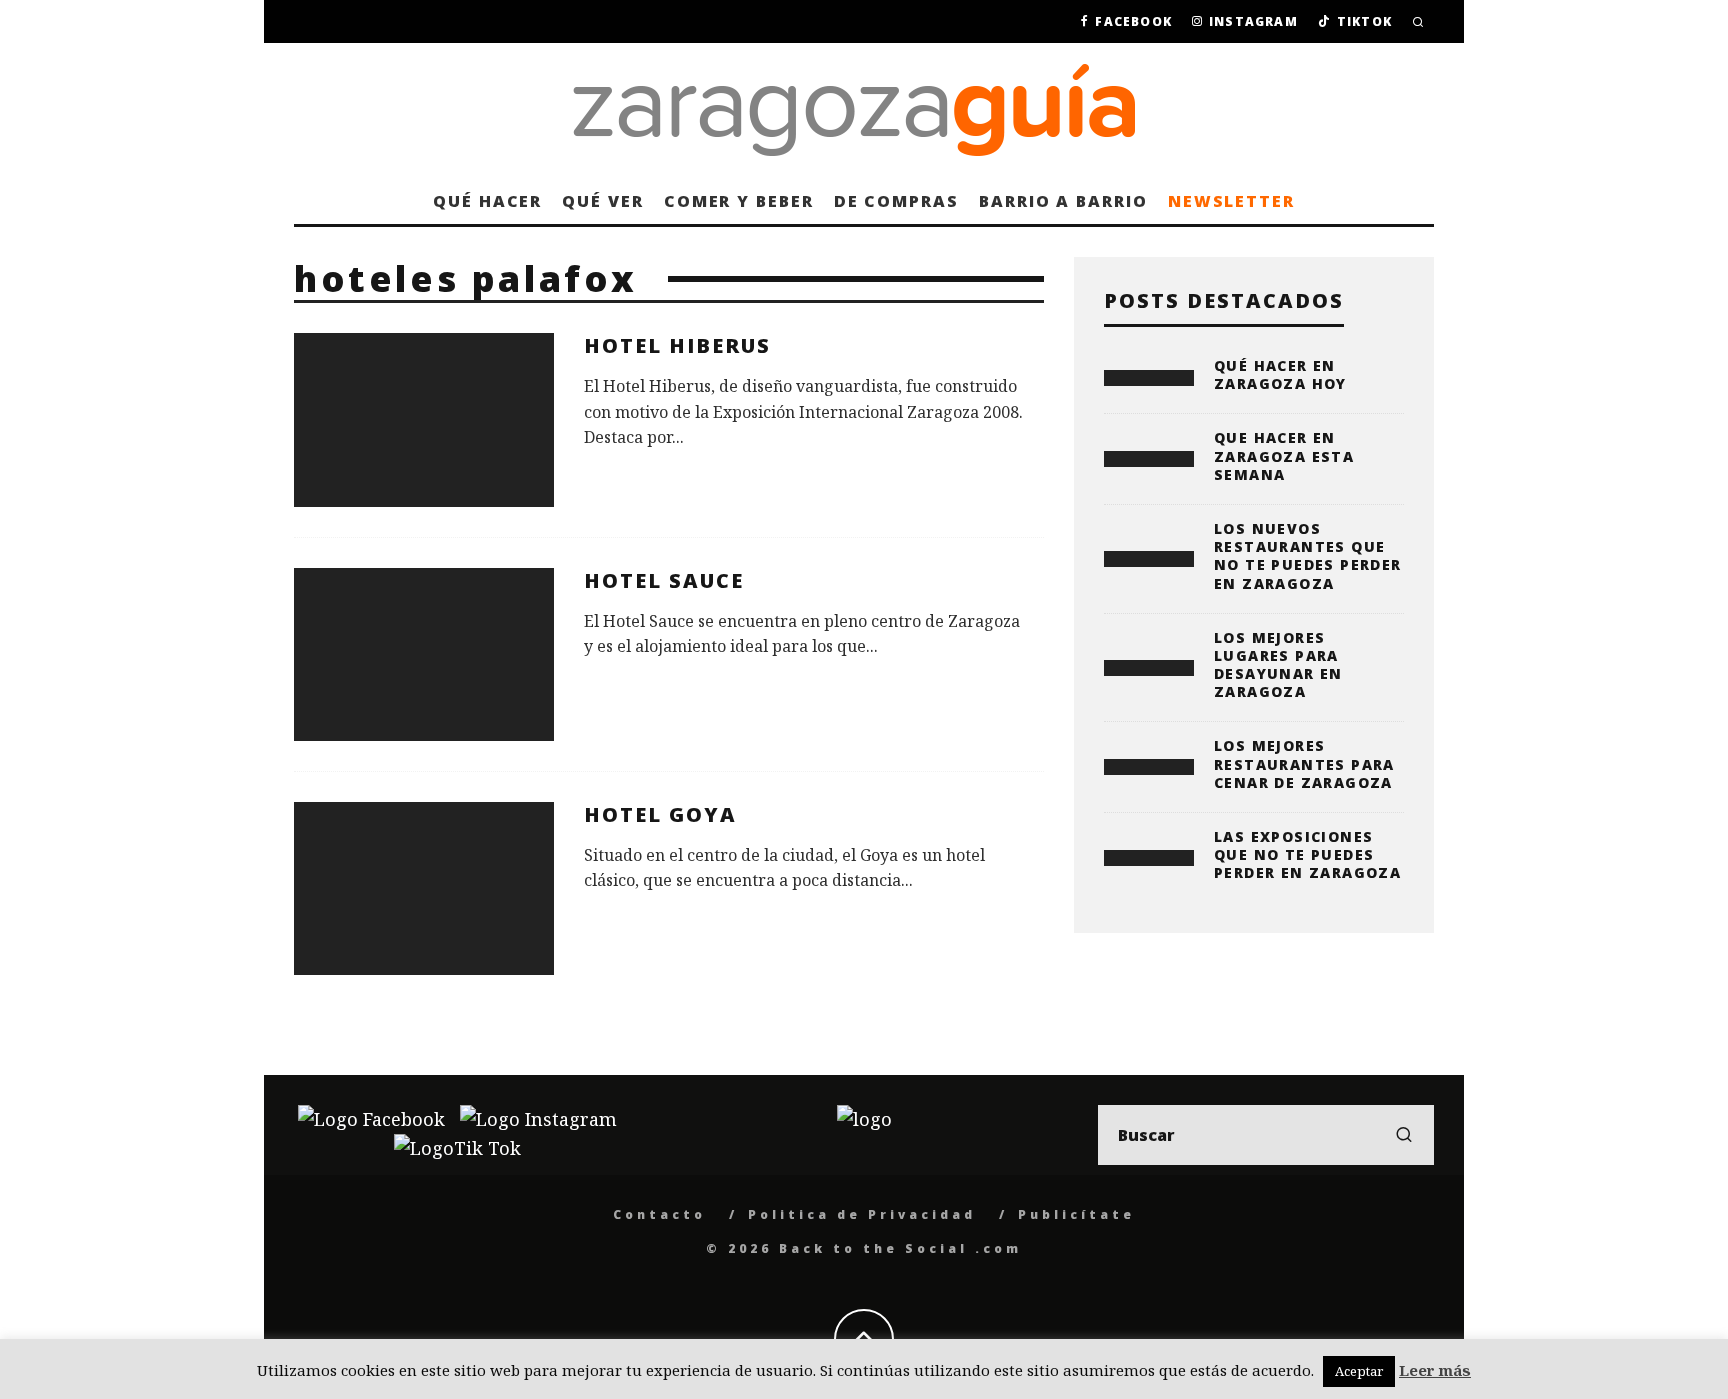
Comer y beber (739, 201)
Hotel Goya (660, 814)
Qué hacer (487, 201)
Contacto (659, 1214)
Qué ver (602, 201)
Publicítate (1076, 1214)
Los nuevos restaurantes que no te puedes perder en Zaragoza (1308, 556)
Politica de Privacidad (862, 1214)
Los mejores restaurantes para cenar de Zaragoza (1304, 763)
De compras (896, 201)
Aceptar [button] (1359, 1371)
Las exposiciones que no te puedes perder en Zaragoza (1307, 854)
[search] (1404, 1135)
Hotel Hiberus (677, 345)
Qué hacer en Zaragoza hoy (1280, 374)
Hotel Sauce (664, 580)
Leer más (1435, 1370)
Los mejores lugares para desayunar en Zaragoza (1278, 665)
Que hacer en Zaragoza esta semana (1284, 455)
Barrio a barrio (1063, 201)
